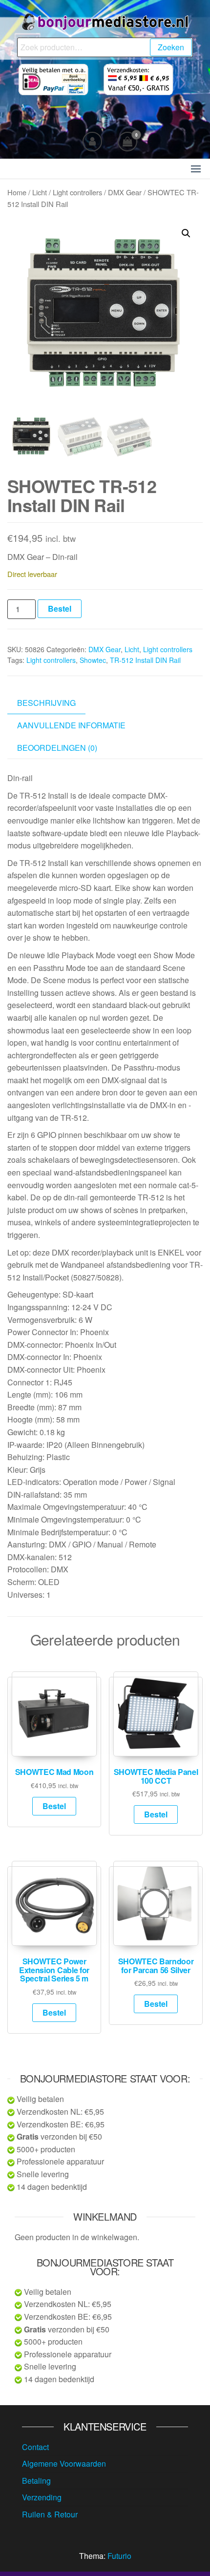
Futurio (119, 2556)
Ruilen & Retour (50, 2514)
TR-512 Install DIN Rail (145, 660)
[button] (196, 169)
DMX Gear (125, 192)
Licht (40, 192)
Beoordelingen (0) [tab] (57, 748)
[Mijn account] (92, 142)
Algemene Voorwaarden (64, 2463)
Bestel (60, 608)
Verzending (42, 2497)
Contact (35, 2447)
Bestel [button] (54, 1806)
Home (17, 192)
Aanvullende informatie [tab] (71, 725)
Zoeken (171, 47)
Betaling (36, 2481)
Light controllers (77, 192)
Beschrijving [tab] (46, 703)
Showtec (93, 660)
